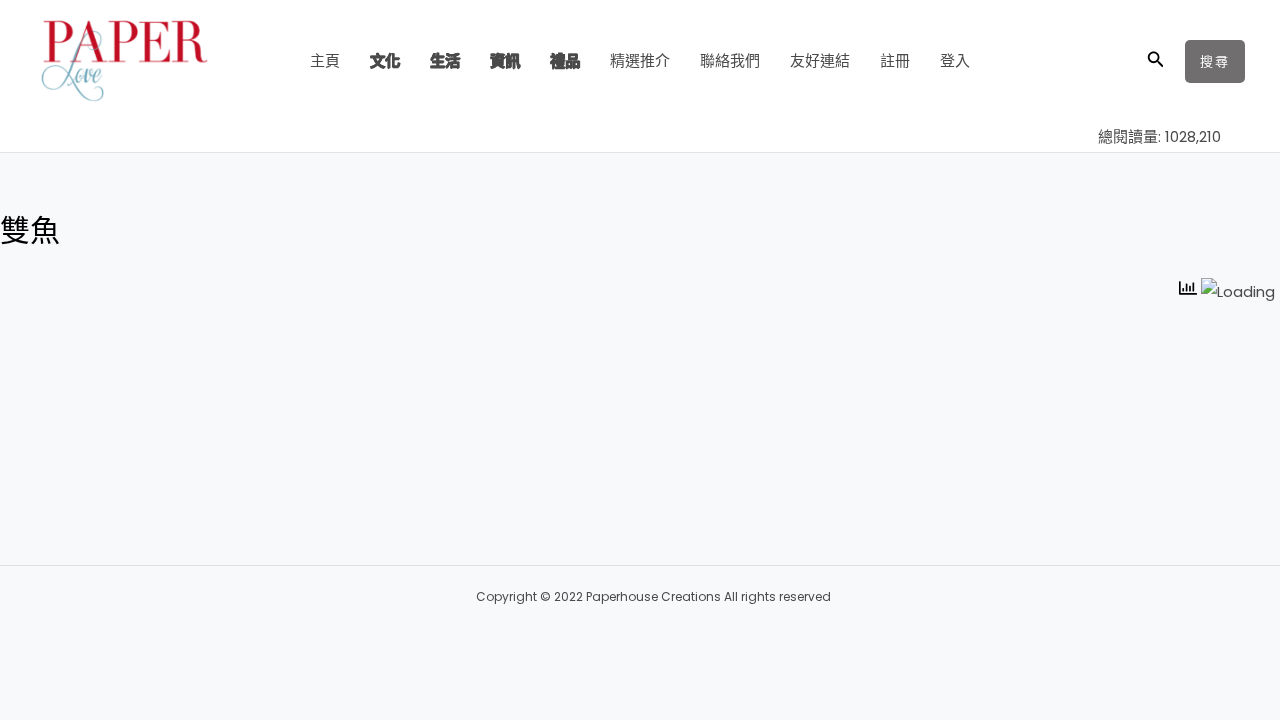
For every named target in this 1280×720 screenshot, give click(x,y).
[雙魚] (265, 324)
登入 (955, 60)
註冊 (895, 60)
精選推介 (640, 60)
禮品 (565, 60)
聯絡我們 (730, 60)
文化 (385, 60)
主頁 (325, 60)
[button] (1156, 61)
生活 (445, 60)
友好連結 (820, 60)
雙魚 (414, 363)
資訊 (505, 60)
